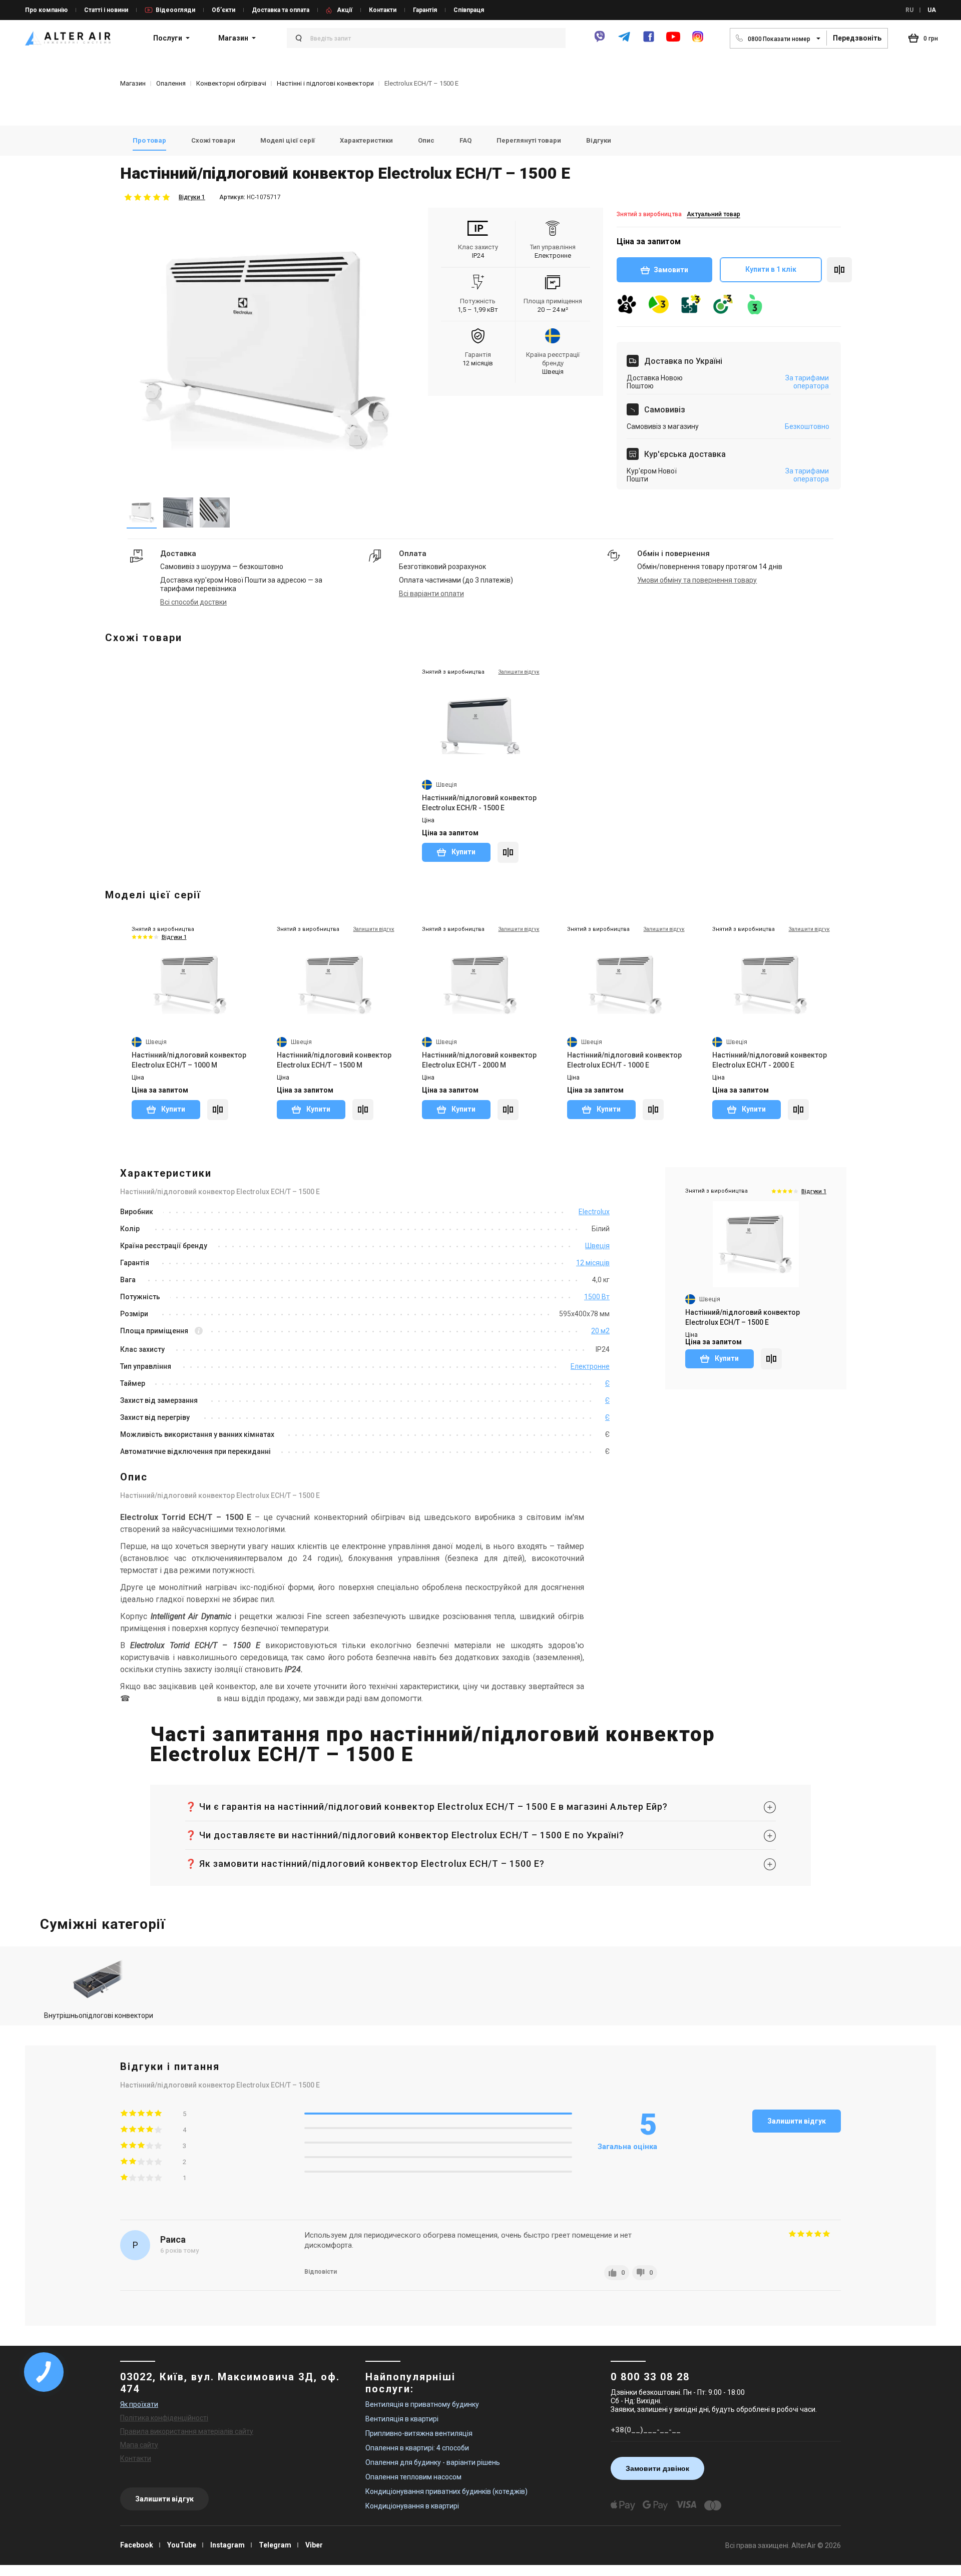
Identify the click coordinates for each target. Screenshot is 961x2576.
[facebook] (649, 41)
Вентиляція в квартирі (402, 2419)
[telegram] (624, 41)
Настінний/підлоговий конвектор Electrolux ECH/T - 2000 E (770, 1060)
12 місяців (593, 1263)
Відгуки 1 (192, 197)
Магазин (233, 38)
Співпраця (469, 10)
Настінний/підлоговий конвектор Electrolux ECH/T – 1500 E (743, 1317)
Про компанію (46, 10)
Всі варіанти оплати (431, 594)
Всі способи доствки (193, 602)
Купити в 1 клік (771, 269)
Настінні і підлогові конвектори (325, 83)
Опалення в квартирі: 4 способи (417, 2448)
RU (909, 10)
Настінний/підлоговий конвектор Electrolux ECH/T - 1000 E (624, 1060)
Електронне (590, 1366)
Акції (345, 10)
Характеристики (366, 140)
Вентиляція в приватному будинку (422, 2404)
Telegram (275, 2545)
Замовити (671, 270)
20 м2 (600, 1331)
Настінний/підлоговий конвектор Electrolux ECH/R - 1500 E (479, 803)
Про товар (149, 140)
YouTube (182, 2545)
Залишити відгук (797, 2121)
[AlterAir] (68, 38)
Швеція (597, 1246)
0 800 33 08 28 (650, 2377)
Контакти (383, 10)
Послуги (168, 38)
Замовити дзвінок (657, 2468)
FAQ (465, 140)
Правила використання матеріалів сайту (187, 2431)
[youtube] (673, 41)
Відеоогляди (175, 10)
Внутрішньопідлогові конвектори (99, 2015)
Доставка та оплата (281, 10)
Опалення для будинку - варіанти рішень (433, 2462)
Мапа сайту (139, 2445)
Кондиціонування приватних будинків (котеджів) (446, 2491)
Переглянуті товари (529, 140)
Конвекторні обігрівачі (231, 83)
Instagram (227, 2545)
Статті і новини (106, 10)
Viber (314, 2545)
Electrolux (594, 1212)
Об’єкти (223, 10)
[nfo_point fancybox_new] (199, 1332)
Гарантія (425, 10)
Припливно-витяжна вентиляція (419, 2433)
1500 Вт (597, 1297)
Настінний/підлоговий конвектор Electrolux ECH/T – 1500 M (334, 1060)
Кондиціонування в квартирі (412, 2506)
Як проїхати (139, 2404)
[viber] (600, 41)
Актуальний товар (713, 214)
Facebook (137, 2545)
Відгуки (599, 140)
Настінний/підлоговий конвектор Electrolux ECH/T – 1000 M (189, 1060)
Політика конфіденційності (164, 2418)
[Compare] (508, 852)
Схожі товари (213, 140)
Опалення (171, 83)
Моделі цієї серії (288, 140)
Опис (426, 140)
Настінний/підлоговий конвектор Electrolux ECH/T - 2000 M (479, 1060)
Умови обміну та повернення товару (697, 580)
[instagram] (698, 41)
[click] (839, 270)
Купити (463, 852)
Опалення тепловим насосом (413, 2477)
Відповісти (321, 2272)
